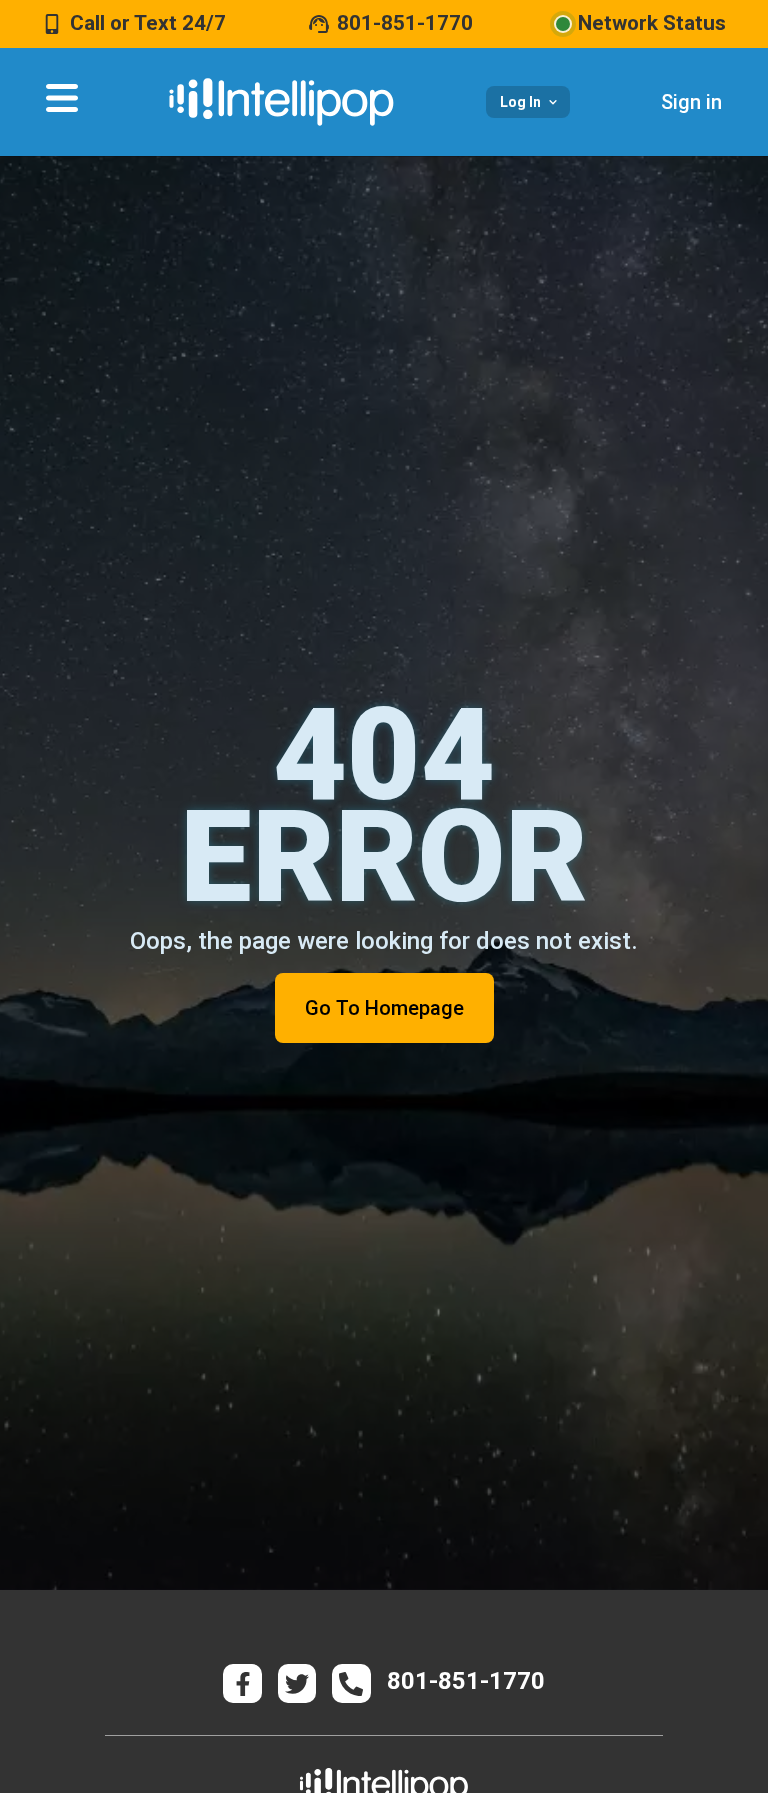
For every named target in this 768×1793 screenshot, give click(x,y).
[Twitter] (297, 1683)
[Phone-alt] (351, 1683)
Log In (520, 102)
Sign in (691, 102)
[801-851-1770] (319, 24)
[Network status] (563, 24)
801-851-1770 (405, 23)
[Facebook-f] (242, 1683)
